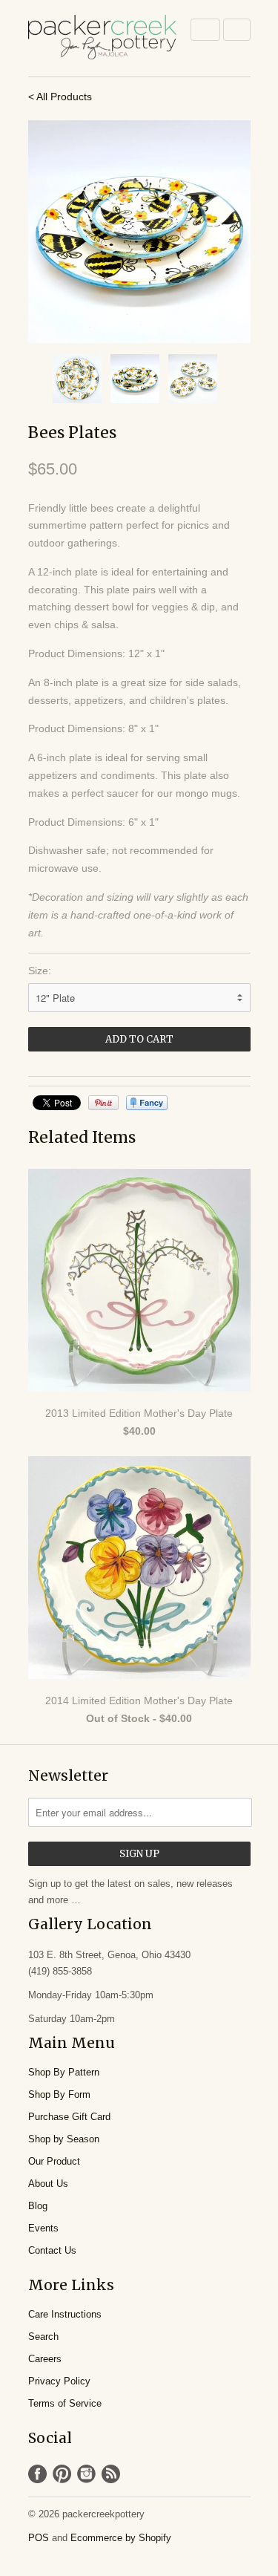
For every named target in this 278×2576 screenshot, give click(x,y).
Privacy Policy (59, 2381)
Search (43, 2337)
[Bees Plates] (139, 232)
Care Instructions (65, 2314)
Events (43, 2228)
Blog (38, 2206)
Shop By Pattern (64, 2072)
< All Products (60, 97)
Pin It (103, 1103)
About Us (48, 2184)
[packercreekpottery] (102, 38)
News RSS (111, 2474)
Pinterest (62, 2474)
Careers (45, 2359)
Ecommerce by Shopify (121, 2538)
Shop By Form (59, 2094)
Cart (237, 30)
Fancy (147, 1103)
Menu (205, 30)
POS (39, 2538)
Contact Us (52, 2250)
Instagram (86, 2474)
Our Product (54, 2161)
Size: (40, 971)
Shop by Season (64, 2139)
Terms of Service (65, 2403)
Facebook (37, 2474)
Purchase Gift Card (69, 2117)
